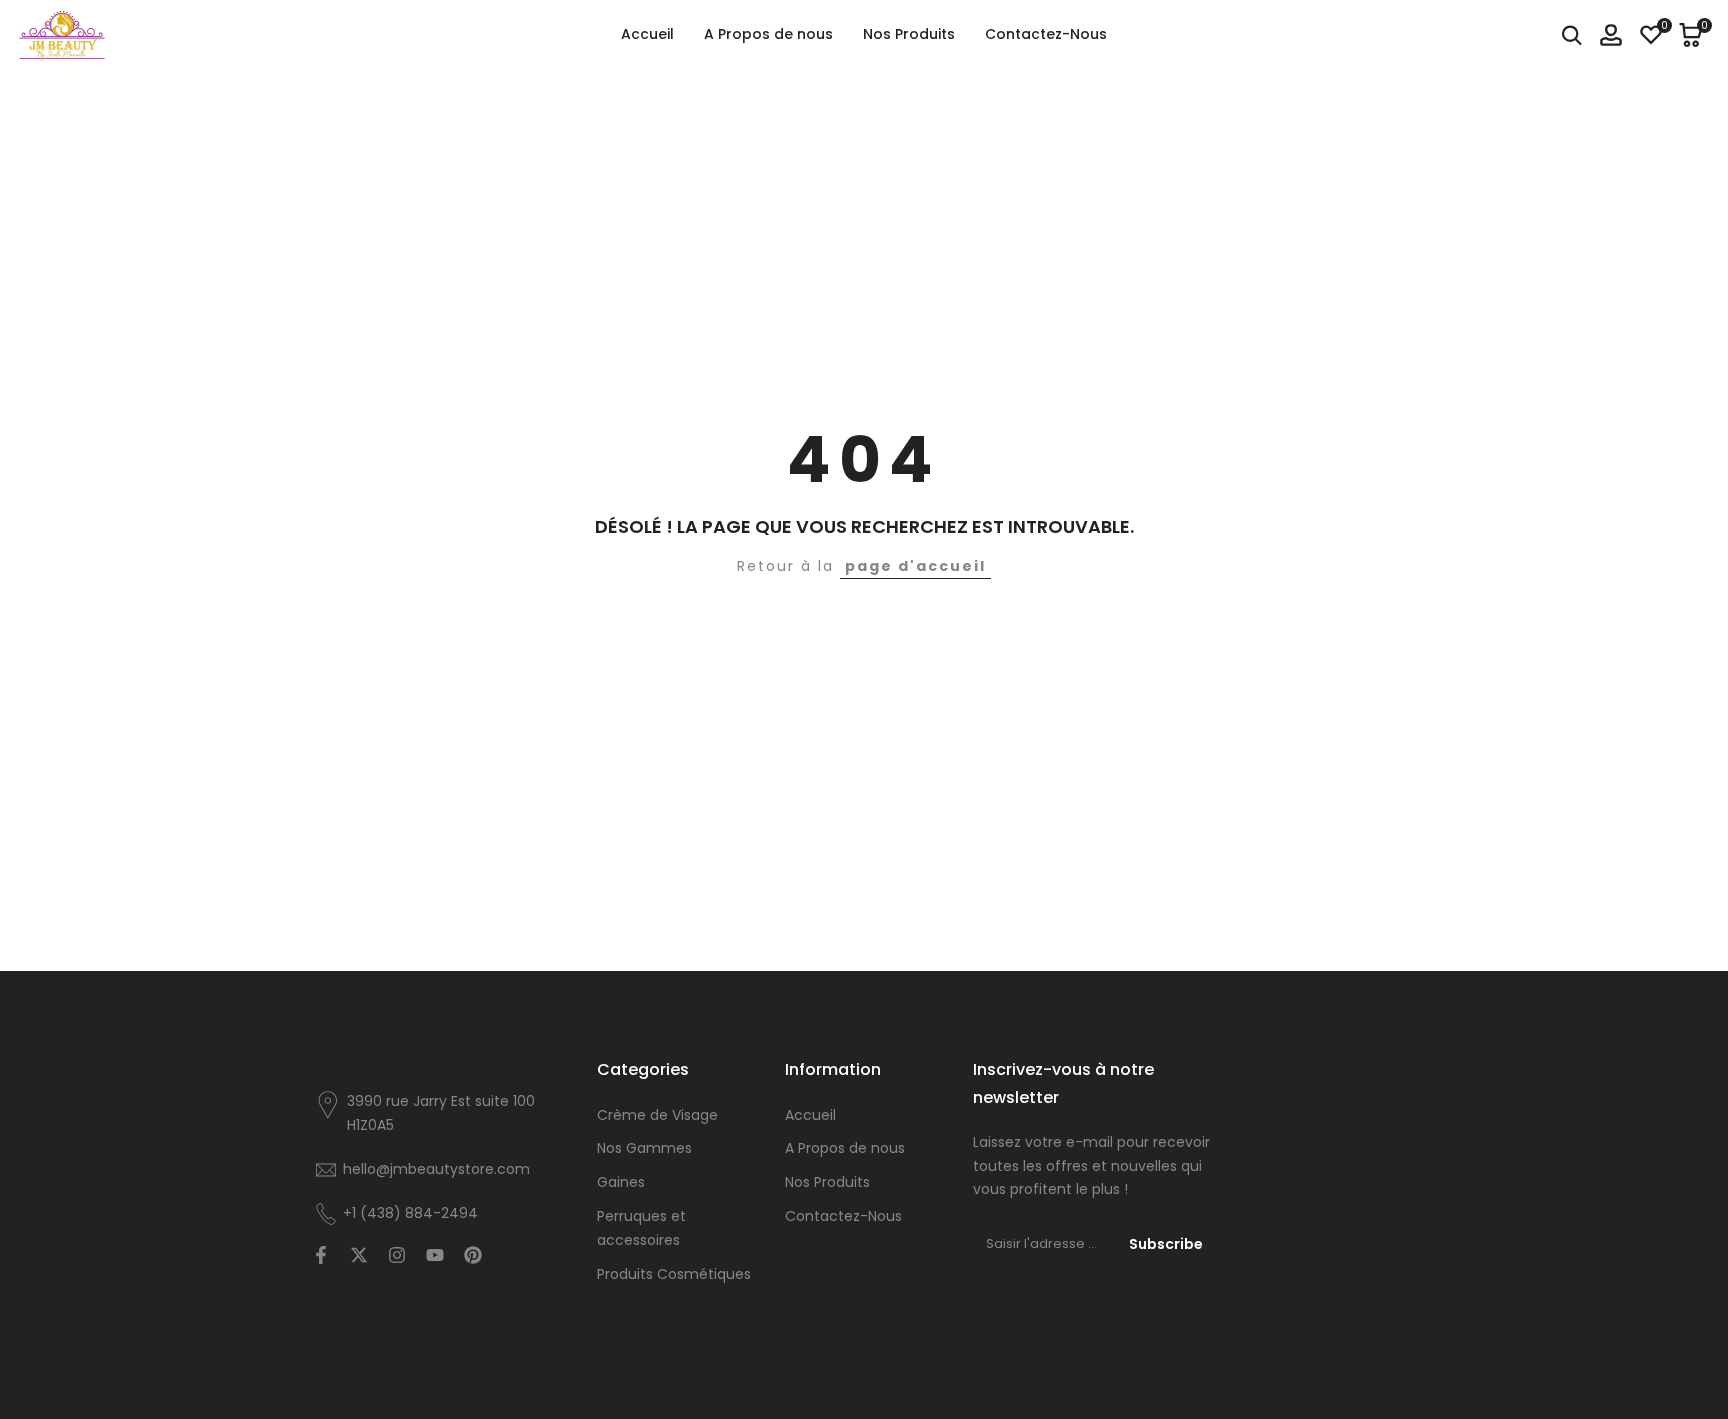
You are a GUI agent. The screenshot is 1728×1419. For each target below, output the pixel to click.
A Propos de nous (845, 1148)
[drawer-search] (1572, 35)
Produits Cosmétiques (674, 1274)
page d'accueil (915, 566)
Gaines (621, 1182)
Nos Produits (827, 1182)
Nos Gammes (644, 1148)
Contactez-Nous (843, 1216)
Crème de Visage (657, 1115)
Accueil (810, 1115)
